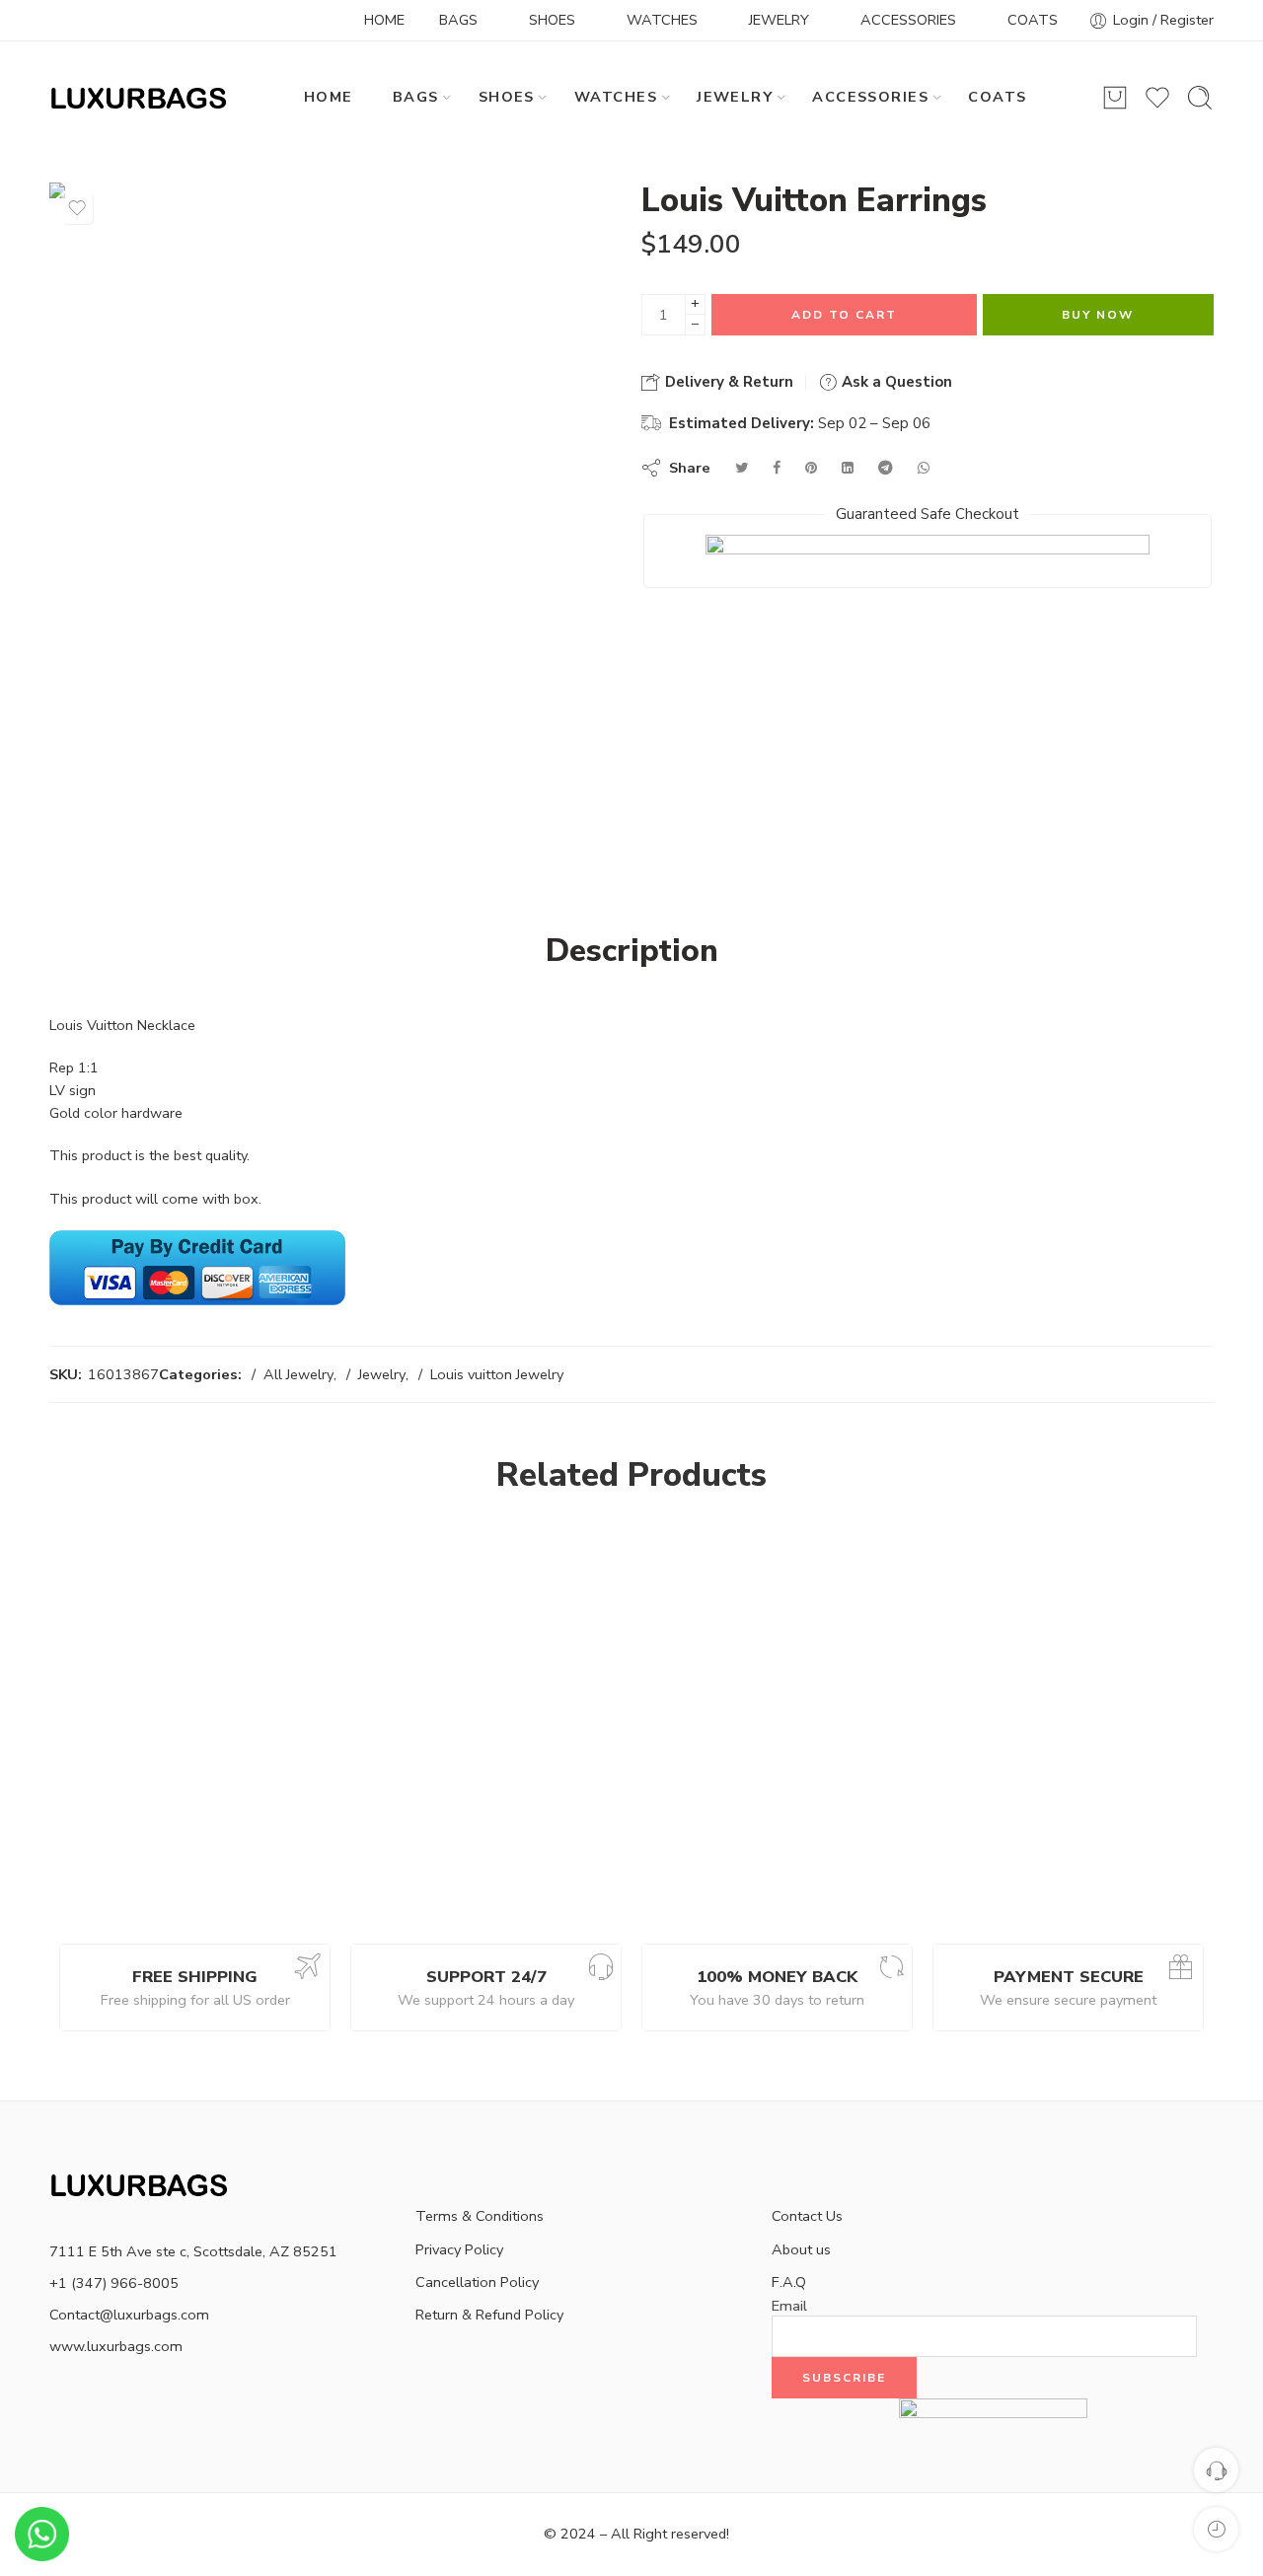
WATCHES (662, 20)
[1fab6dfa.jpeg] (331, 464)
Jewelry (382, 1374)
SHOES (552, 20)
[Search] (1200, 98)
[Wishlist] (77, 208)
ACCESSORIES (908, 20)
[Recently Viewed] (1216, 2529)
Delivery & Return (727, 382)
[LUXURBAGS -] (140, 98)
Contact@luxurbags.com (129, 2315)
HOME (384, 20)
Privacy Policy (459, 2249)
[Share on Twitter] (742, 468)
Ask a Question (895, 382)
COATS (1033, 20)
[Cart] (1115, 98)
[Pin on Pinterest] (811, 468)
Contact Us (807, 2216)
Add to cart (844, 315)
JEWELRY (779, 20)
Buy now (1098, 315)
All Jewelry (298, 1374)
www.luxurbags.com (116, 2346)
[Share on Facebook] (777, 468)
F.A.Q (789, 2282)
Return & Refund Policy (489, 2315)
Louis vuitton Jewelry (497, 1374)
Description (632, 951)
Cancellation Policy (477, 2282)
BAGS (458, 20)
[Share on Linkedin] (848, 468)
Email (789, 2306)
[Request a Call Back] (1216, 2470)
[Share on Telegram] (886, 468)
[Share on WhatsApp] (924, 468)
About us (801, 2249)
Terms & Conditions (480, 2216)
